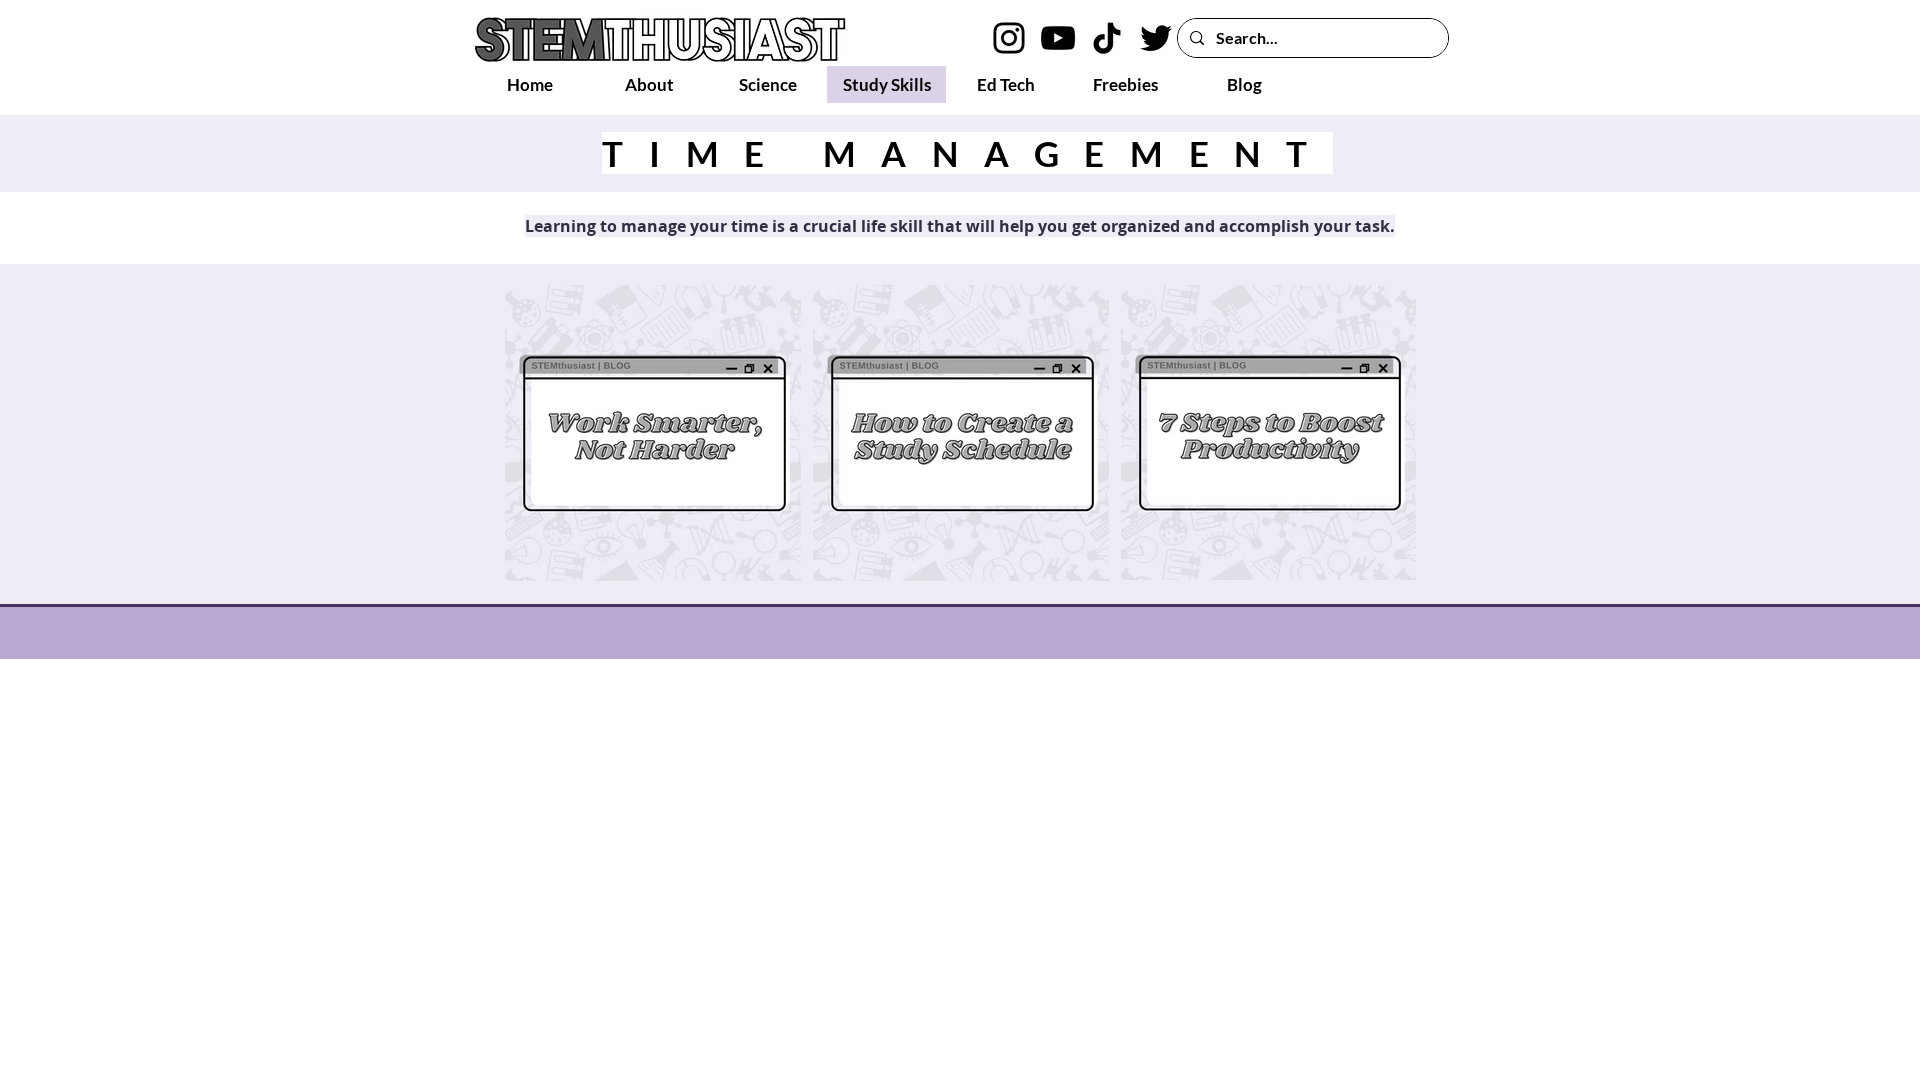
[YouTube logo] (1058, 38)
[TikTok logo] (1107, 38)
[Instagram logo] (1009, 38)
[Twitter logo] (1156, 38)
